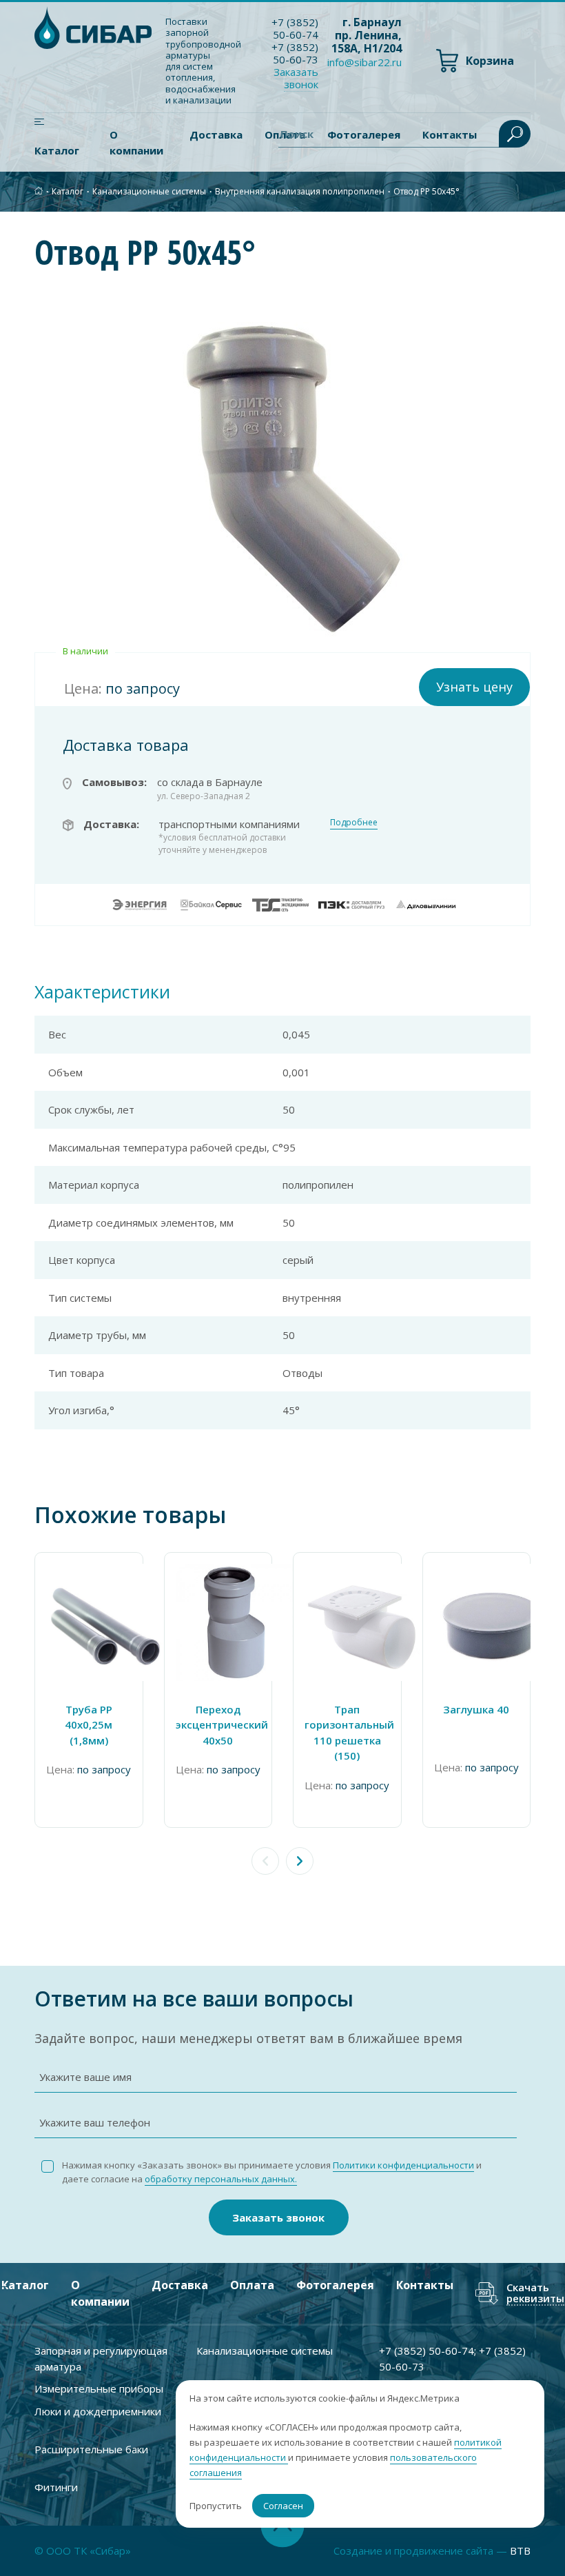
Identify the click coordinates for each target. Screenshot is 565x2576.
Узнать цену (474, 687)
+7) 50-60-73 (295, 53)
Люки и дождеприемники (98, 2411)
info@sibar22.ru (364, 62)
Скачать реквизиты (535, 2294)
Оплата (252, 2285)
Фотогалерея (335, 2285)
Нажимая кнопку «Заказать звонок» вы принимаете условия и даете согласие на (272, 2172)
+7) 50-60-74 (295, 28)
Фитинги (56, 2487)
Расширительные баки (91, 2449)
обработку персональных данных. (221, 2179)
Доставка (216, 134)
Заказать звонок (278, 2217)
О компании (136, 142)
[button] (300, 1861)
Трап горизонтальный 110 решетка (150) (347, 1733)
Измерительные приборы (99, 2388)
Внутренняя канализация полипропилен (300, 191)
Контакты (425, 2285)
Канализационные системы (149, 191)
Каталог (57, 150)
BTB (520, 2550)
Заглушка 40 (476, 1709)
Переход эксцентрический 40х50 (218, 1725)
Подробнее (354, 822)
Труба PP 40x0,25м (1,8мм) (89, 1725)
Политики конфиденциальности (403, 2165)
